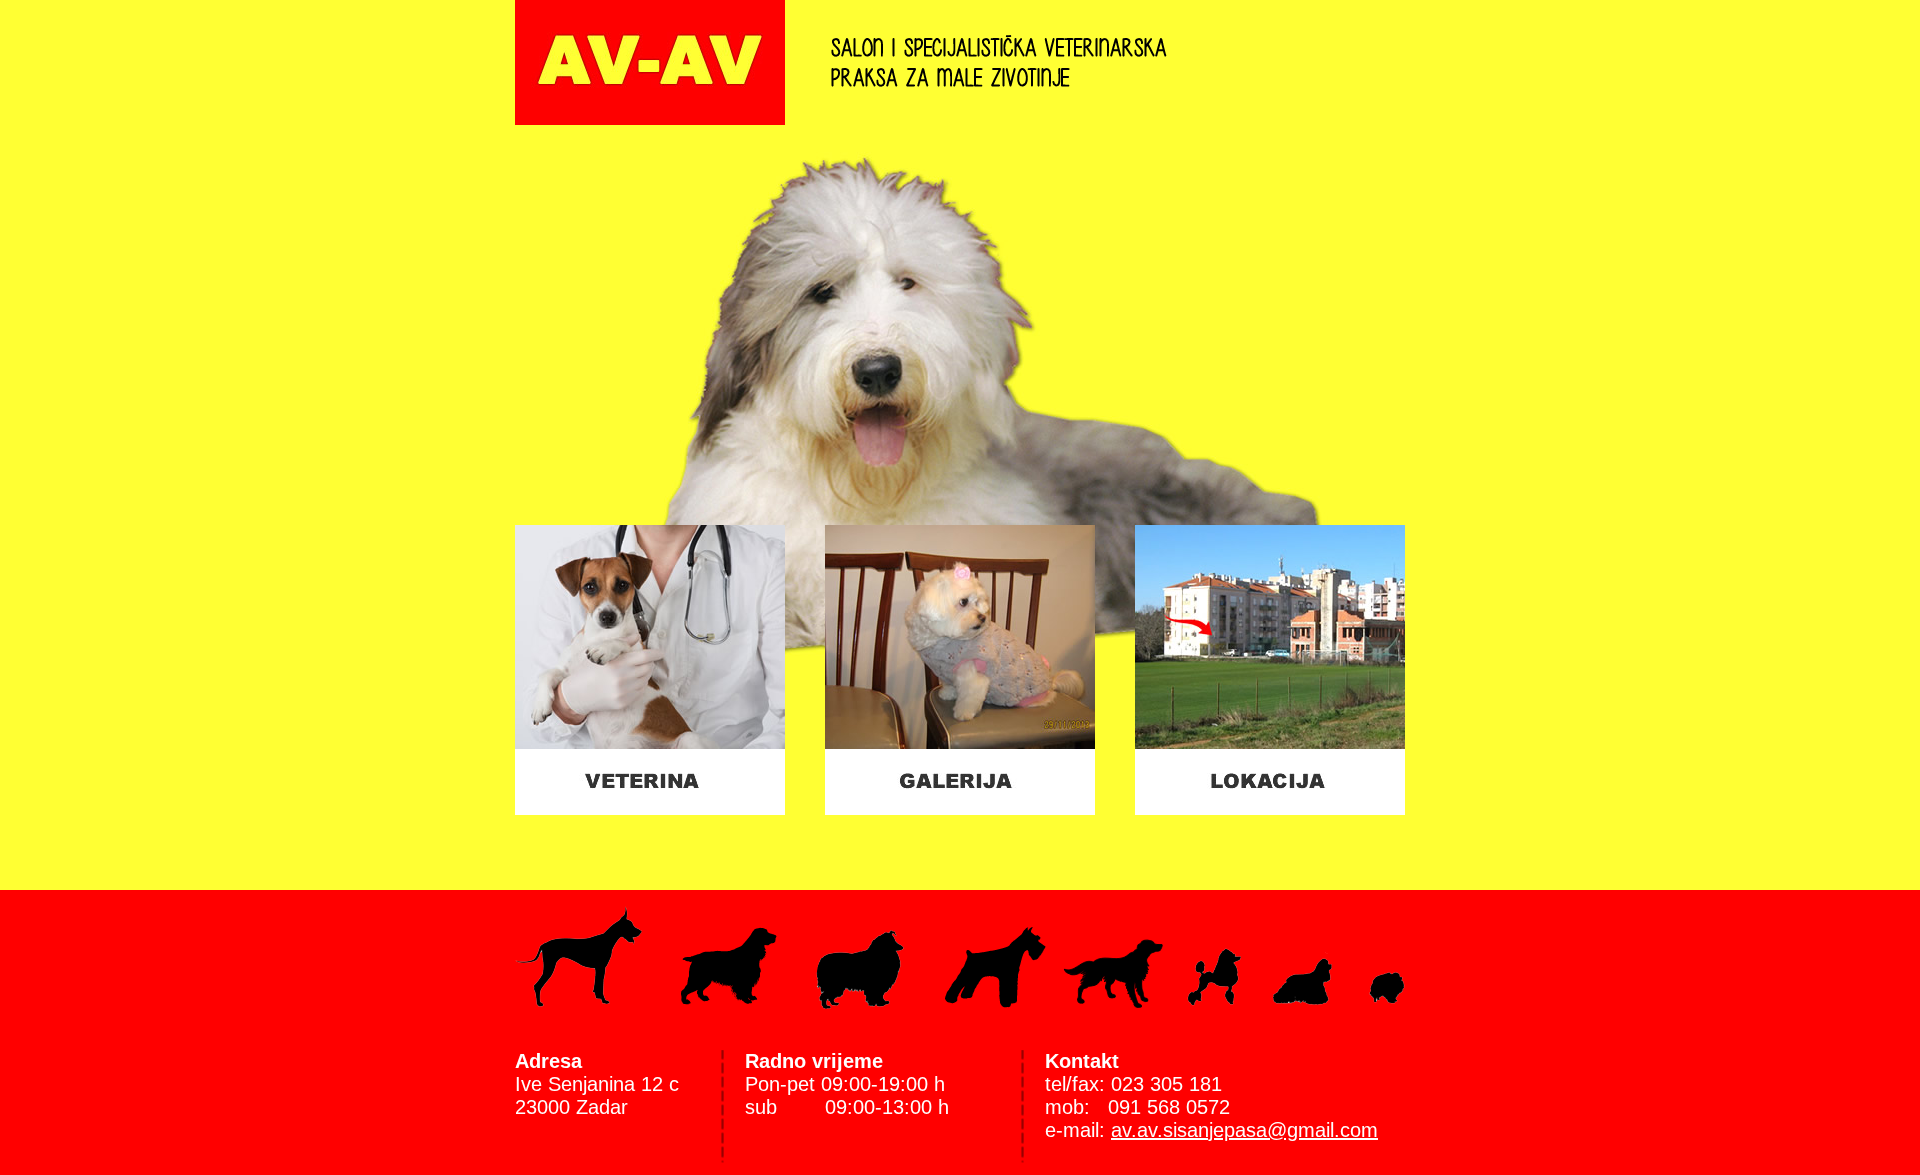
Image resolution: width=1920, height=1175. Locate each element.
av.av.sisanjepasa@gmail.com (1244, 1130)
